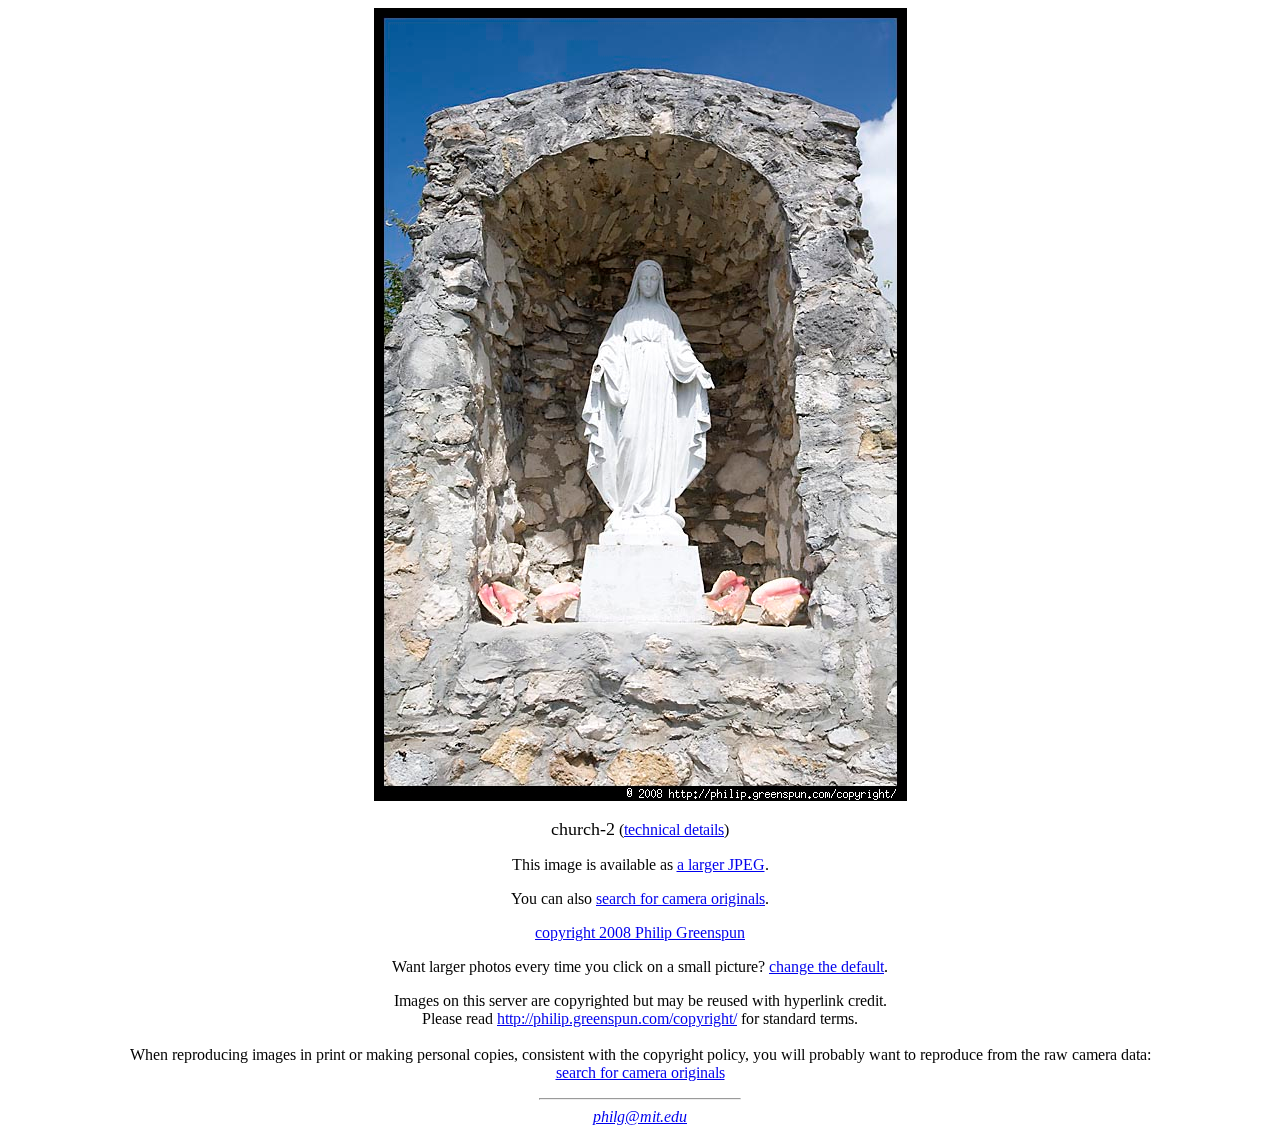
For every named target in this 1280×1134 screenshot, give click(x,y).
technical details (674, 829)
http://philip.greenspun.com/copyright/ (617, 1018)
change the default (826, 966)
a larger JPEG (721, 864)
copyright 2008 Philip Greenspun (640, 932)
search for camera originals (680, 898)
